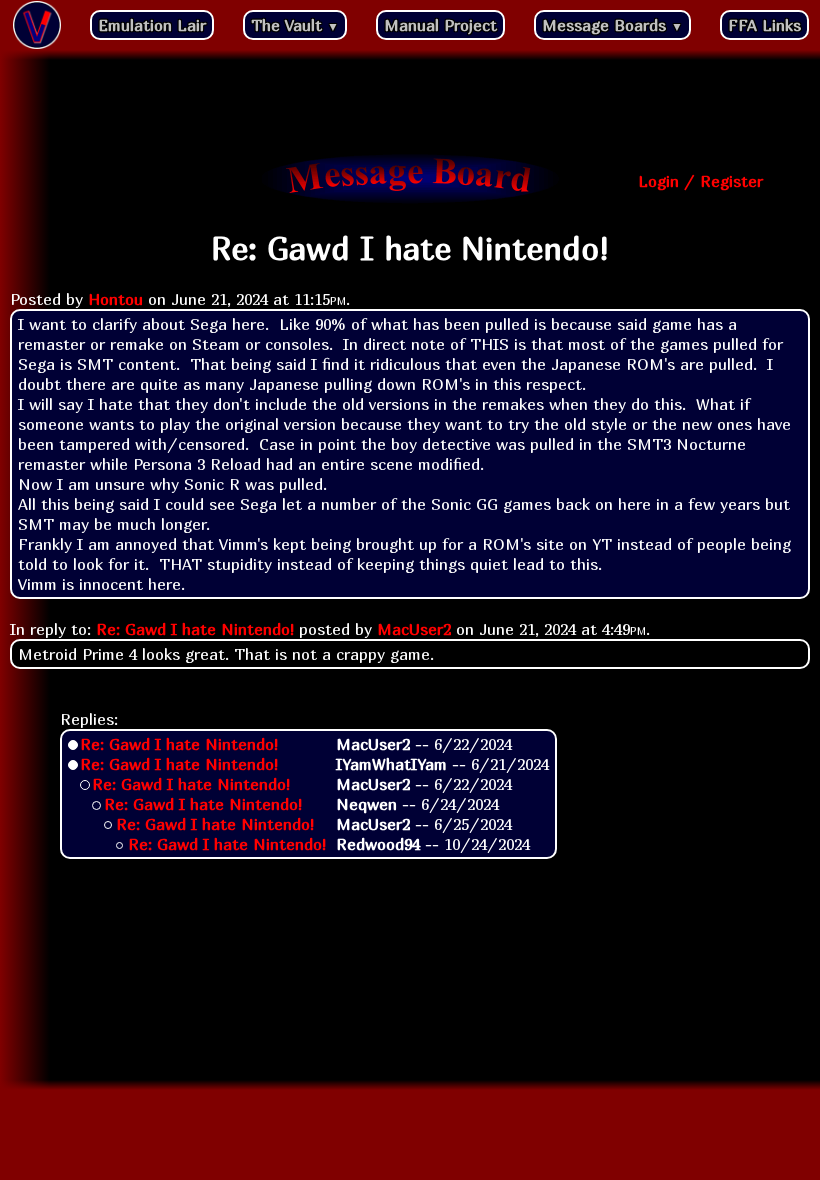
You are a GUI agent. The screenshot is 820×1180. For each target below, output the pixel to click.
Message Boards (612, 25)
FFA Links (764, 25)
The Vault (295, 25)
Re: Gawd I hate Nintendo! (195, 629)
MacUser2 (414, 629)
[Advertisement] (410, 105)
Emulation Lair (152, 25)
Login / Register (700, 181)
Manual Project (440, 25)
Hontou (115, 299)
